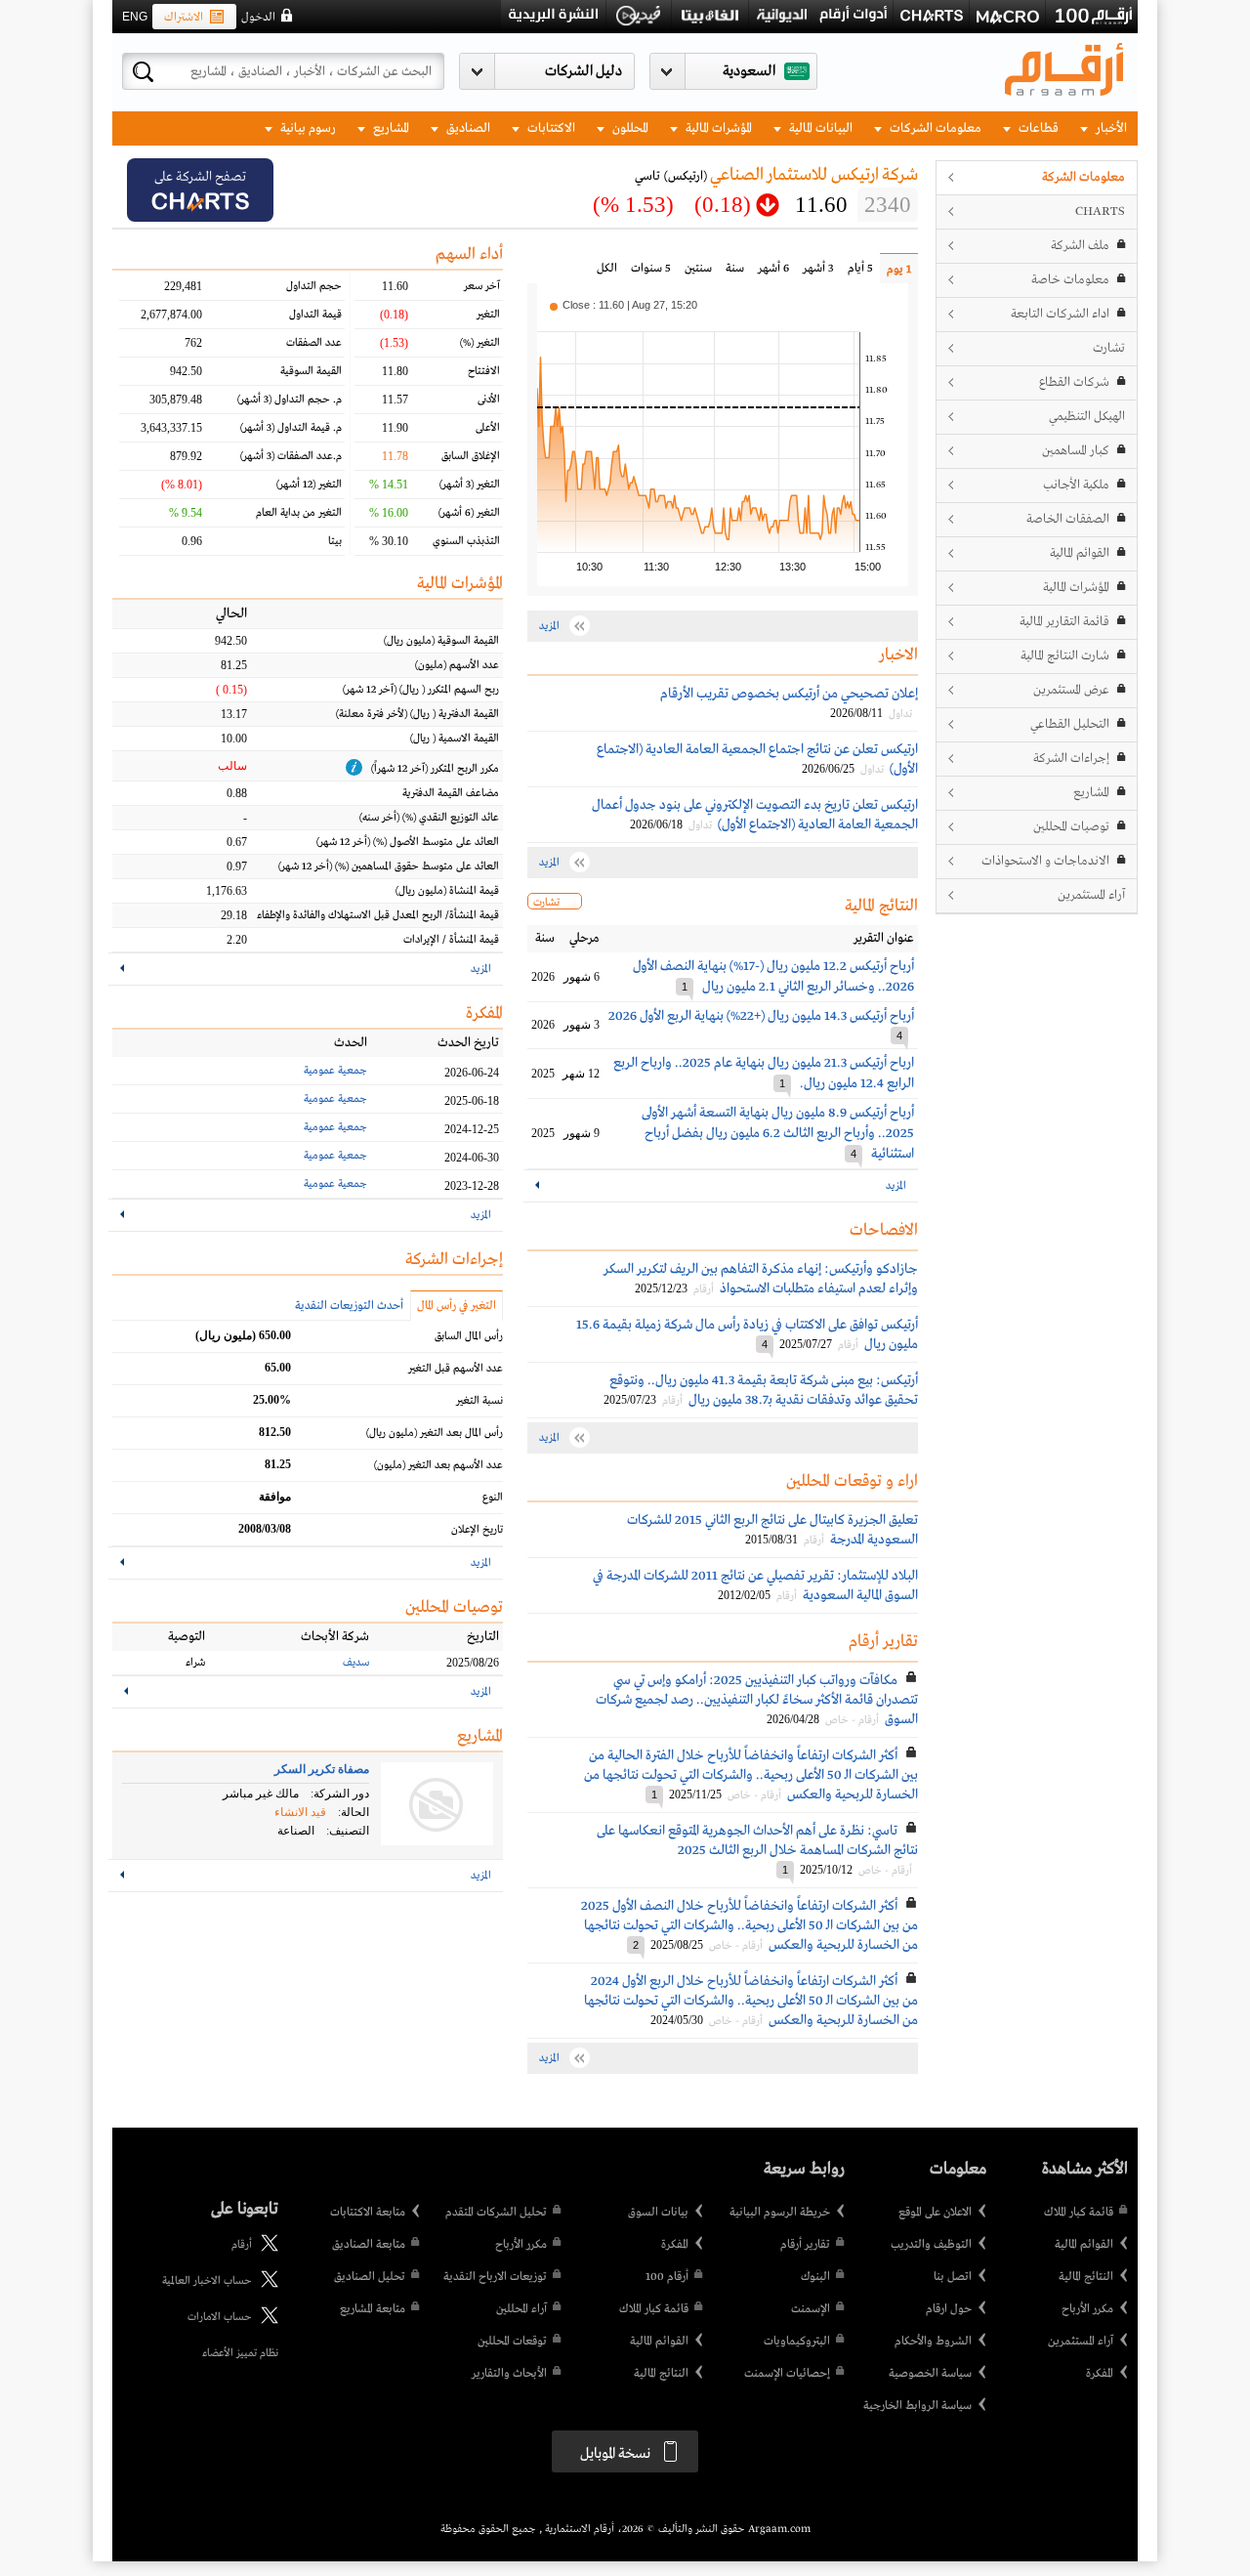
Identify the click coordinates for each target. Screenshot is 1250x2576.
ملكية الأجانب (1076, 485)
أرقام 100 (667, 2277)
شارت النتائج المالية (1065, 656)
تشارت (1109, 348)
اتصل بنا (953, 2277)
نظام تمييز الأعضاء (240, 2353)
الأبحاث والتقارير (509, 2374)
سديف (356, 1663)
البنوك (815, 2277)
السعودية (749, 71)
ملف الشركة (1080, 246)
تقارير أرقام (805, 2245)
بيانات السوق (658, 2213)
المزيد (896, 1186)
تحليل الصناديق (370, 2277)
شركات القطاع (1074, 382)
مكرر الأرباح (1087, 2309)
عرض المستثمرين (1071, 690)
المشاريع (390, 128)
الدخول (258, 18)
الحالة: (354, 1812)
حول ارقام (949, 2309)
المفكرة (1100, 2374)
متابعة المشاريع (373, 2309)
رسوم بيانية (307, 128)
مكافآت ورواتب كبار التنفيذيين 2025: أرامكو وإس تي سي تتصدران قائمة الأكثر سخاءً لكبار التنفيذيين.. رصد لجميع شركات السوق (757, 1700)
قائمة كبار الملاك (1079, 2213)
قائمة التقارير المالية (1064, 622)
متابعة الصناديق (369, 2245)
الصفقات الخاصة (1068, 519)
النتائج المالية (1086, 2277)
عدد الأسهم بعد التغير (438, 1465)
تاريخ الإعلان (477, 1530)
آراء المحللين (521, 2309)
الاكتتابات (550, 128)
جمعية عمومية (335, 1071)
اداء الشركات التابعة (1060, 314)
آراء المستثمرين (1091, 895)
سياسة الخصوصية (930, 2374)
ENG (135, 17)
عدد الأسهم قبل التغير (456, 1369)
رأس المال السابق (469, 1336)
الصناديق (467, 128)
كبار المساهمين (1076, 451)
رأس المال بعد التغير (435, 1433)
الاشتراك (184, 18)
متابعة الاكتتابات (368, 2213)
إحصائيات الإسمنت (787, 2374)
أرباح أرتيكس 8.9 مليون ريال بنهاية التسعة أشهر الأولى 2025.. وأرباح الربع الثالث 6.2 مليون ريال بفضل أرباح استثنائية (778, 1133)
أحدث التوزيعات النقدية (349, 1306)
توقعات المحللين (512, 2342)
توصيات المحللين (1071, 827)
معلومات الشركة (1083, 177)
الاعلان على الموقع (935, 2213)
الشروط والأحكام (933, 2342)
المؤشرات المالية (717, 128)
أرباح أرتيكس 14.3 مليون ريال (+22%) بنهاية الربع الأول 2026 (761, 1016)
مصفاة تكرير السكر (322, 1769)
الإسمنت (811, 2309)
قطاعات (1037, 128)
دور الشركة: (340, 1794)
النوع (493, 1498)
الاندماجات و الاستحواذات (1045, 861)
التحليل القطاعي (1070, 724)
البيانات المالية (819, 128)
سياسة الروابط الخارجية (917, 2406)
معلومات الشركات (934, 128)
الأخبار (1110, 128)
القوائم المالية (1080, 553)
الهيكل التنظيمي (1087, 417)
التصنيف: (348, 1831)
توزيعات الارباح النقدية (495, 2277)
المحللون (629, 128)
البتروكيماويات (797, 2342)
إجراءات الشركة (1071, 759)
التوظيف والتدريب (931, 2245)
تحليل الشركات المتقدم (496, 2213)
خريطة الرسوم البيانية (780, 2213)
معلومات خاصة (1070, 280)
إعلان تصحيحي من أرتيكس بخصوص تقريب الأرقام (789, 694)
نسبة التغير (479, 1401)
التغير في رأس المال (457, 1306)
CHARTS (1100, 211)
